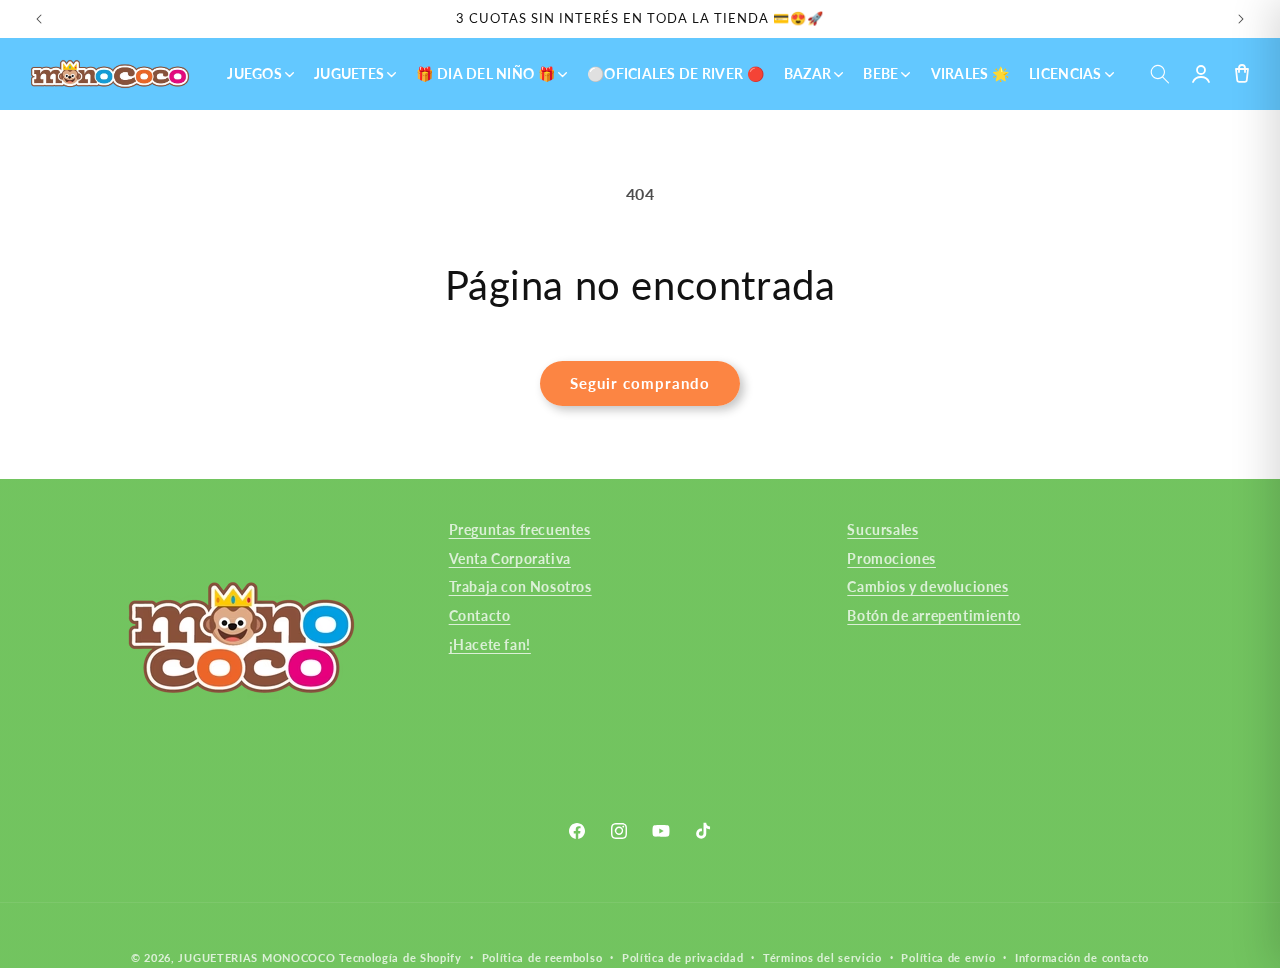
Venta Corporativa (510, 557)
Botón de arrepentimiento (933, 615)
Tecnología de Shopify (400, 957)
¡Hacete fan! (490, 644)
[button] (1159, 74)
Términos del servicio (822, 956)
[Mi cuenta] (1200, 74)
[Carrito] (1241, 74)
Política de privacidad (682, 956)
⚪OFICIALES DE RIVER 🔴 (675, 73)
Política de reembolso (542, 956)
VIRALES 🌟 (970, 73)
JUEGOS (254, 73)
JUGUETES (349, 73)
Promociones (891, 557)
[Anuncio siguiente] (1241, 19)
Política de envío (948, 956)
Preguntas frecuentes (520, 529)
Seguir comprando (640, 383)
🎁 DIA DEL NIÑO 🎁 (485, 73)
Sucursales (882, 529)
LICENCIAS (1065, 73)
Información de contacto (1082, 956)
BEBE (880, 73)
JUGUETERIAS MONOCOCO (256, 957)
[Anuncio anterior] (39, 19)
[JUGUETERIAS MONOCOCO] (110, 74)
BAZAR (807, 73)
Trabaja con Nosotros (520, 586)
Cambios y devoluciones (927, 586)
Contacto (480, 615)
